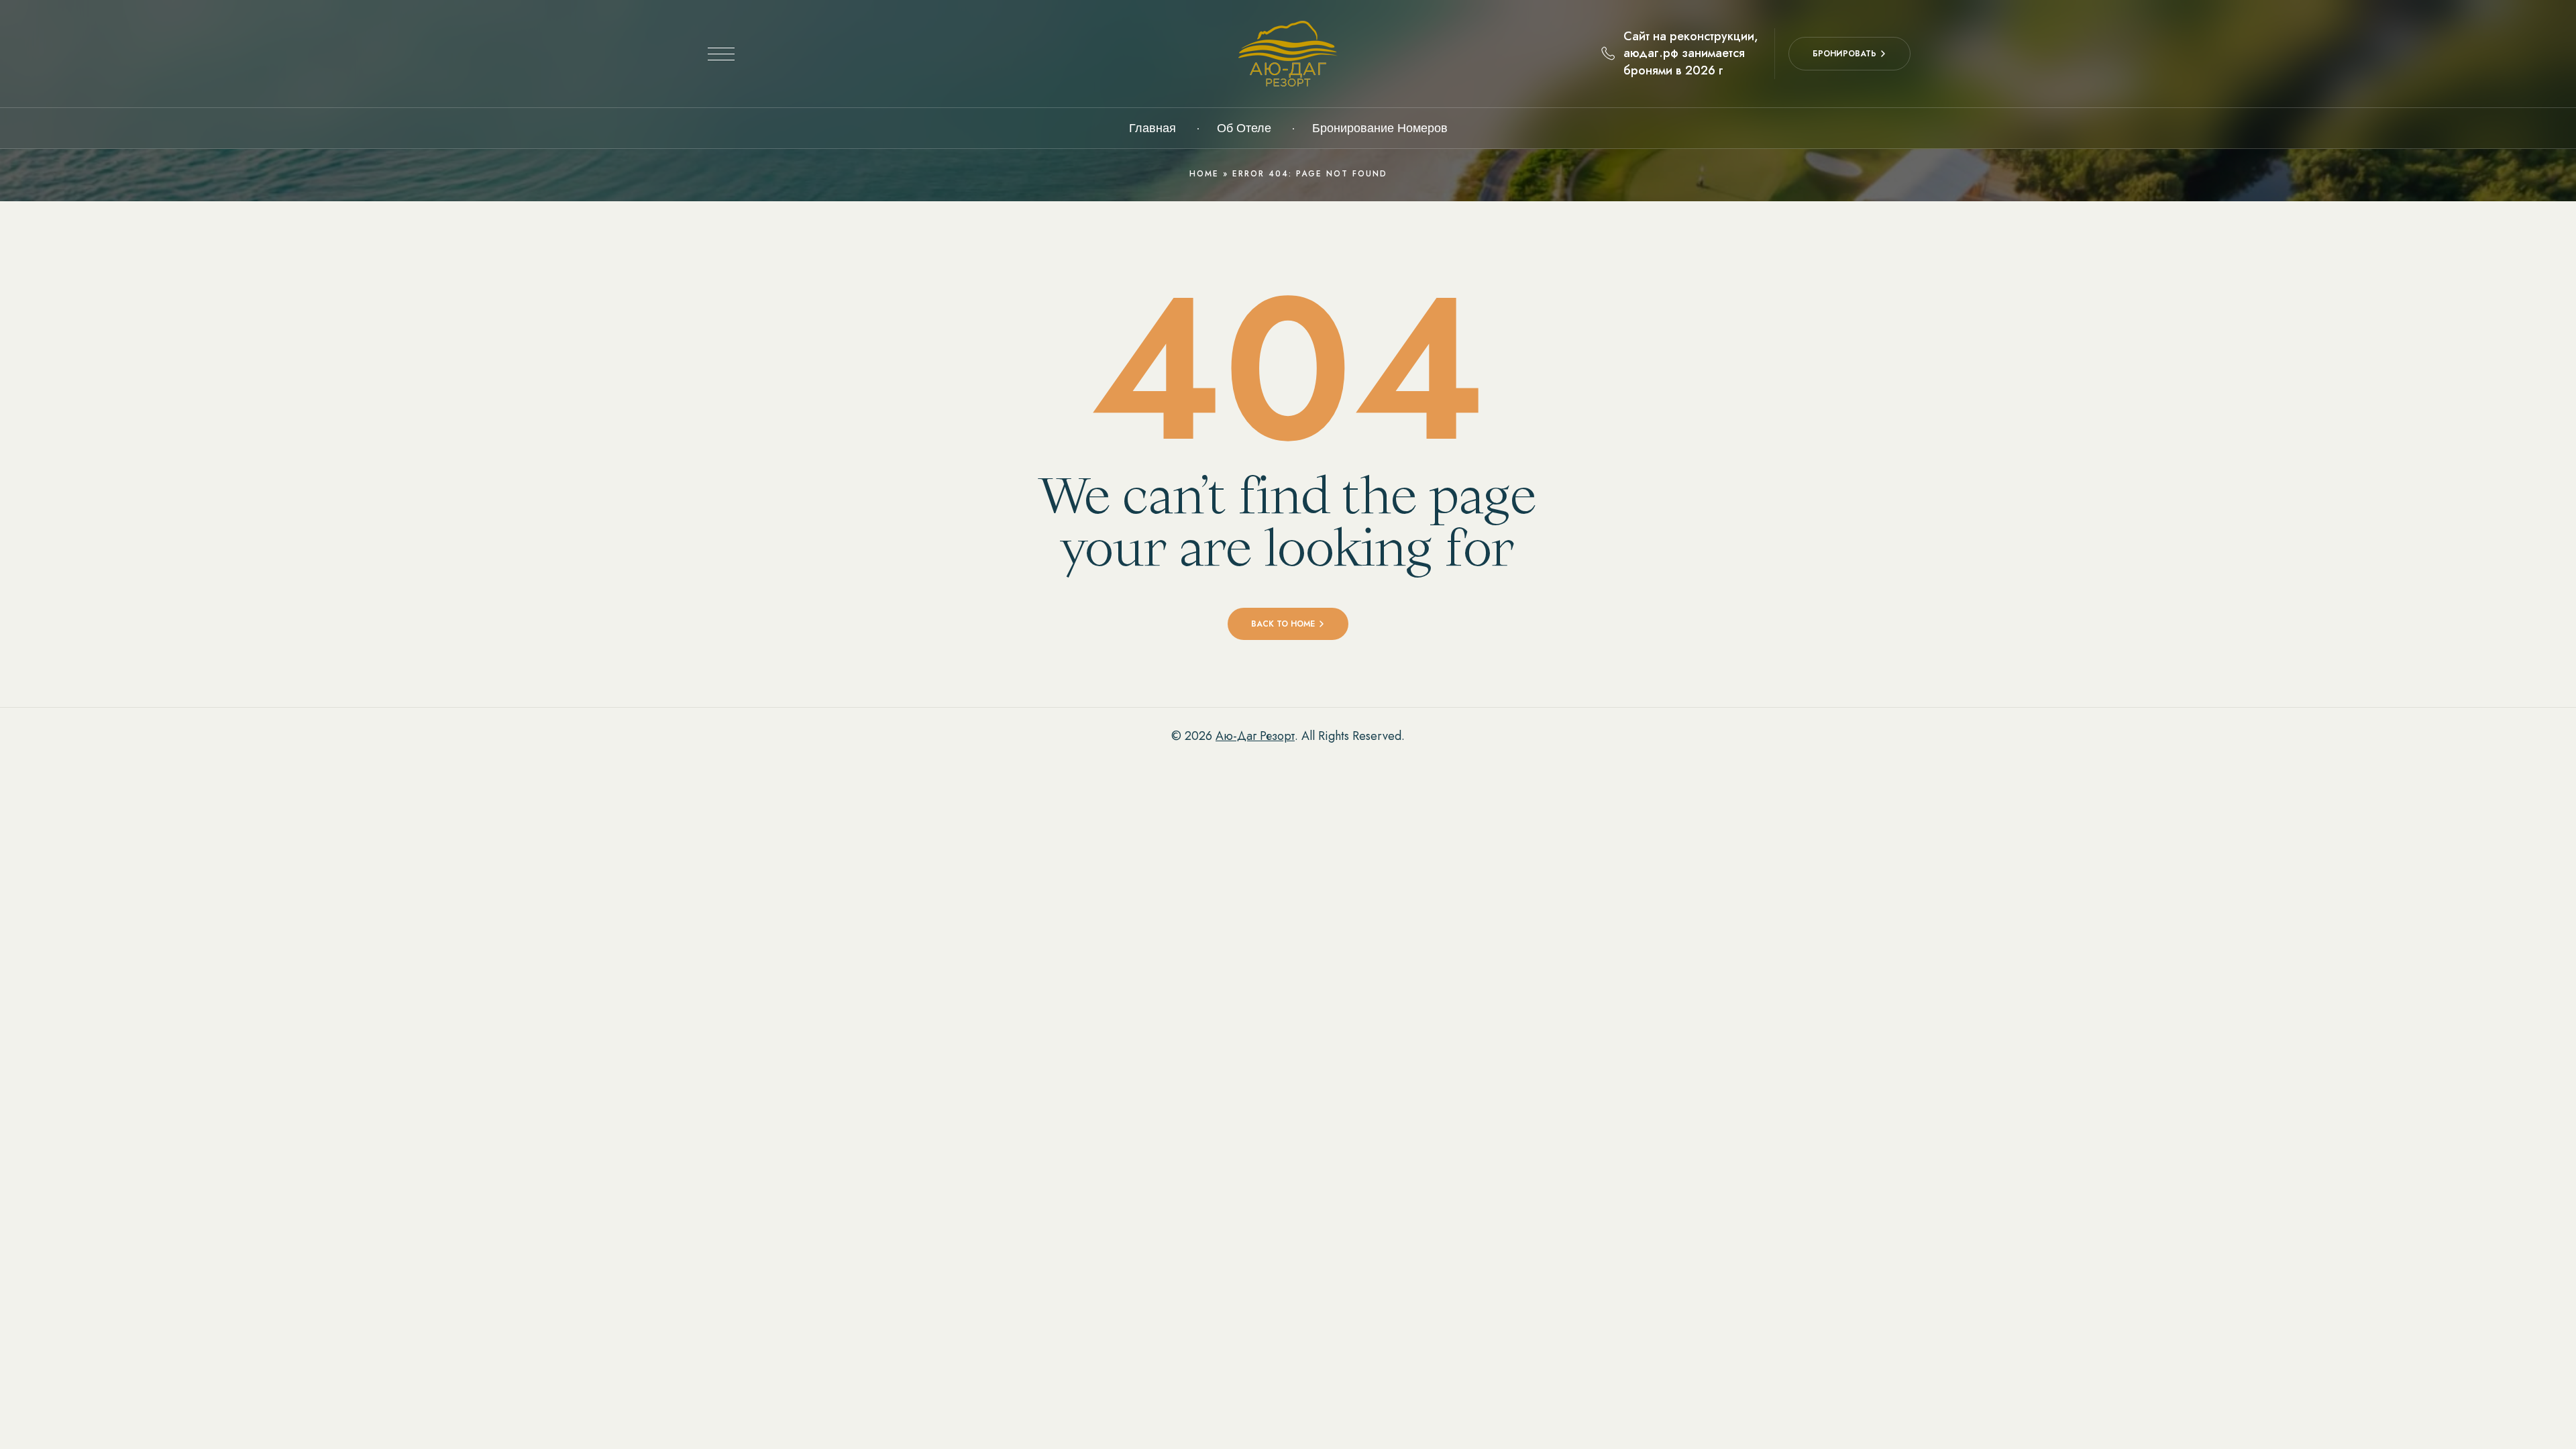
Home (1204, 174)
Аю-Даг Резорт (1255, 736)
